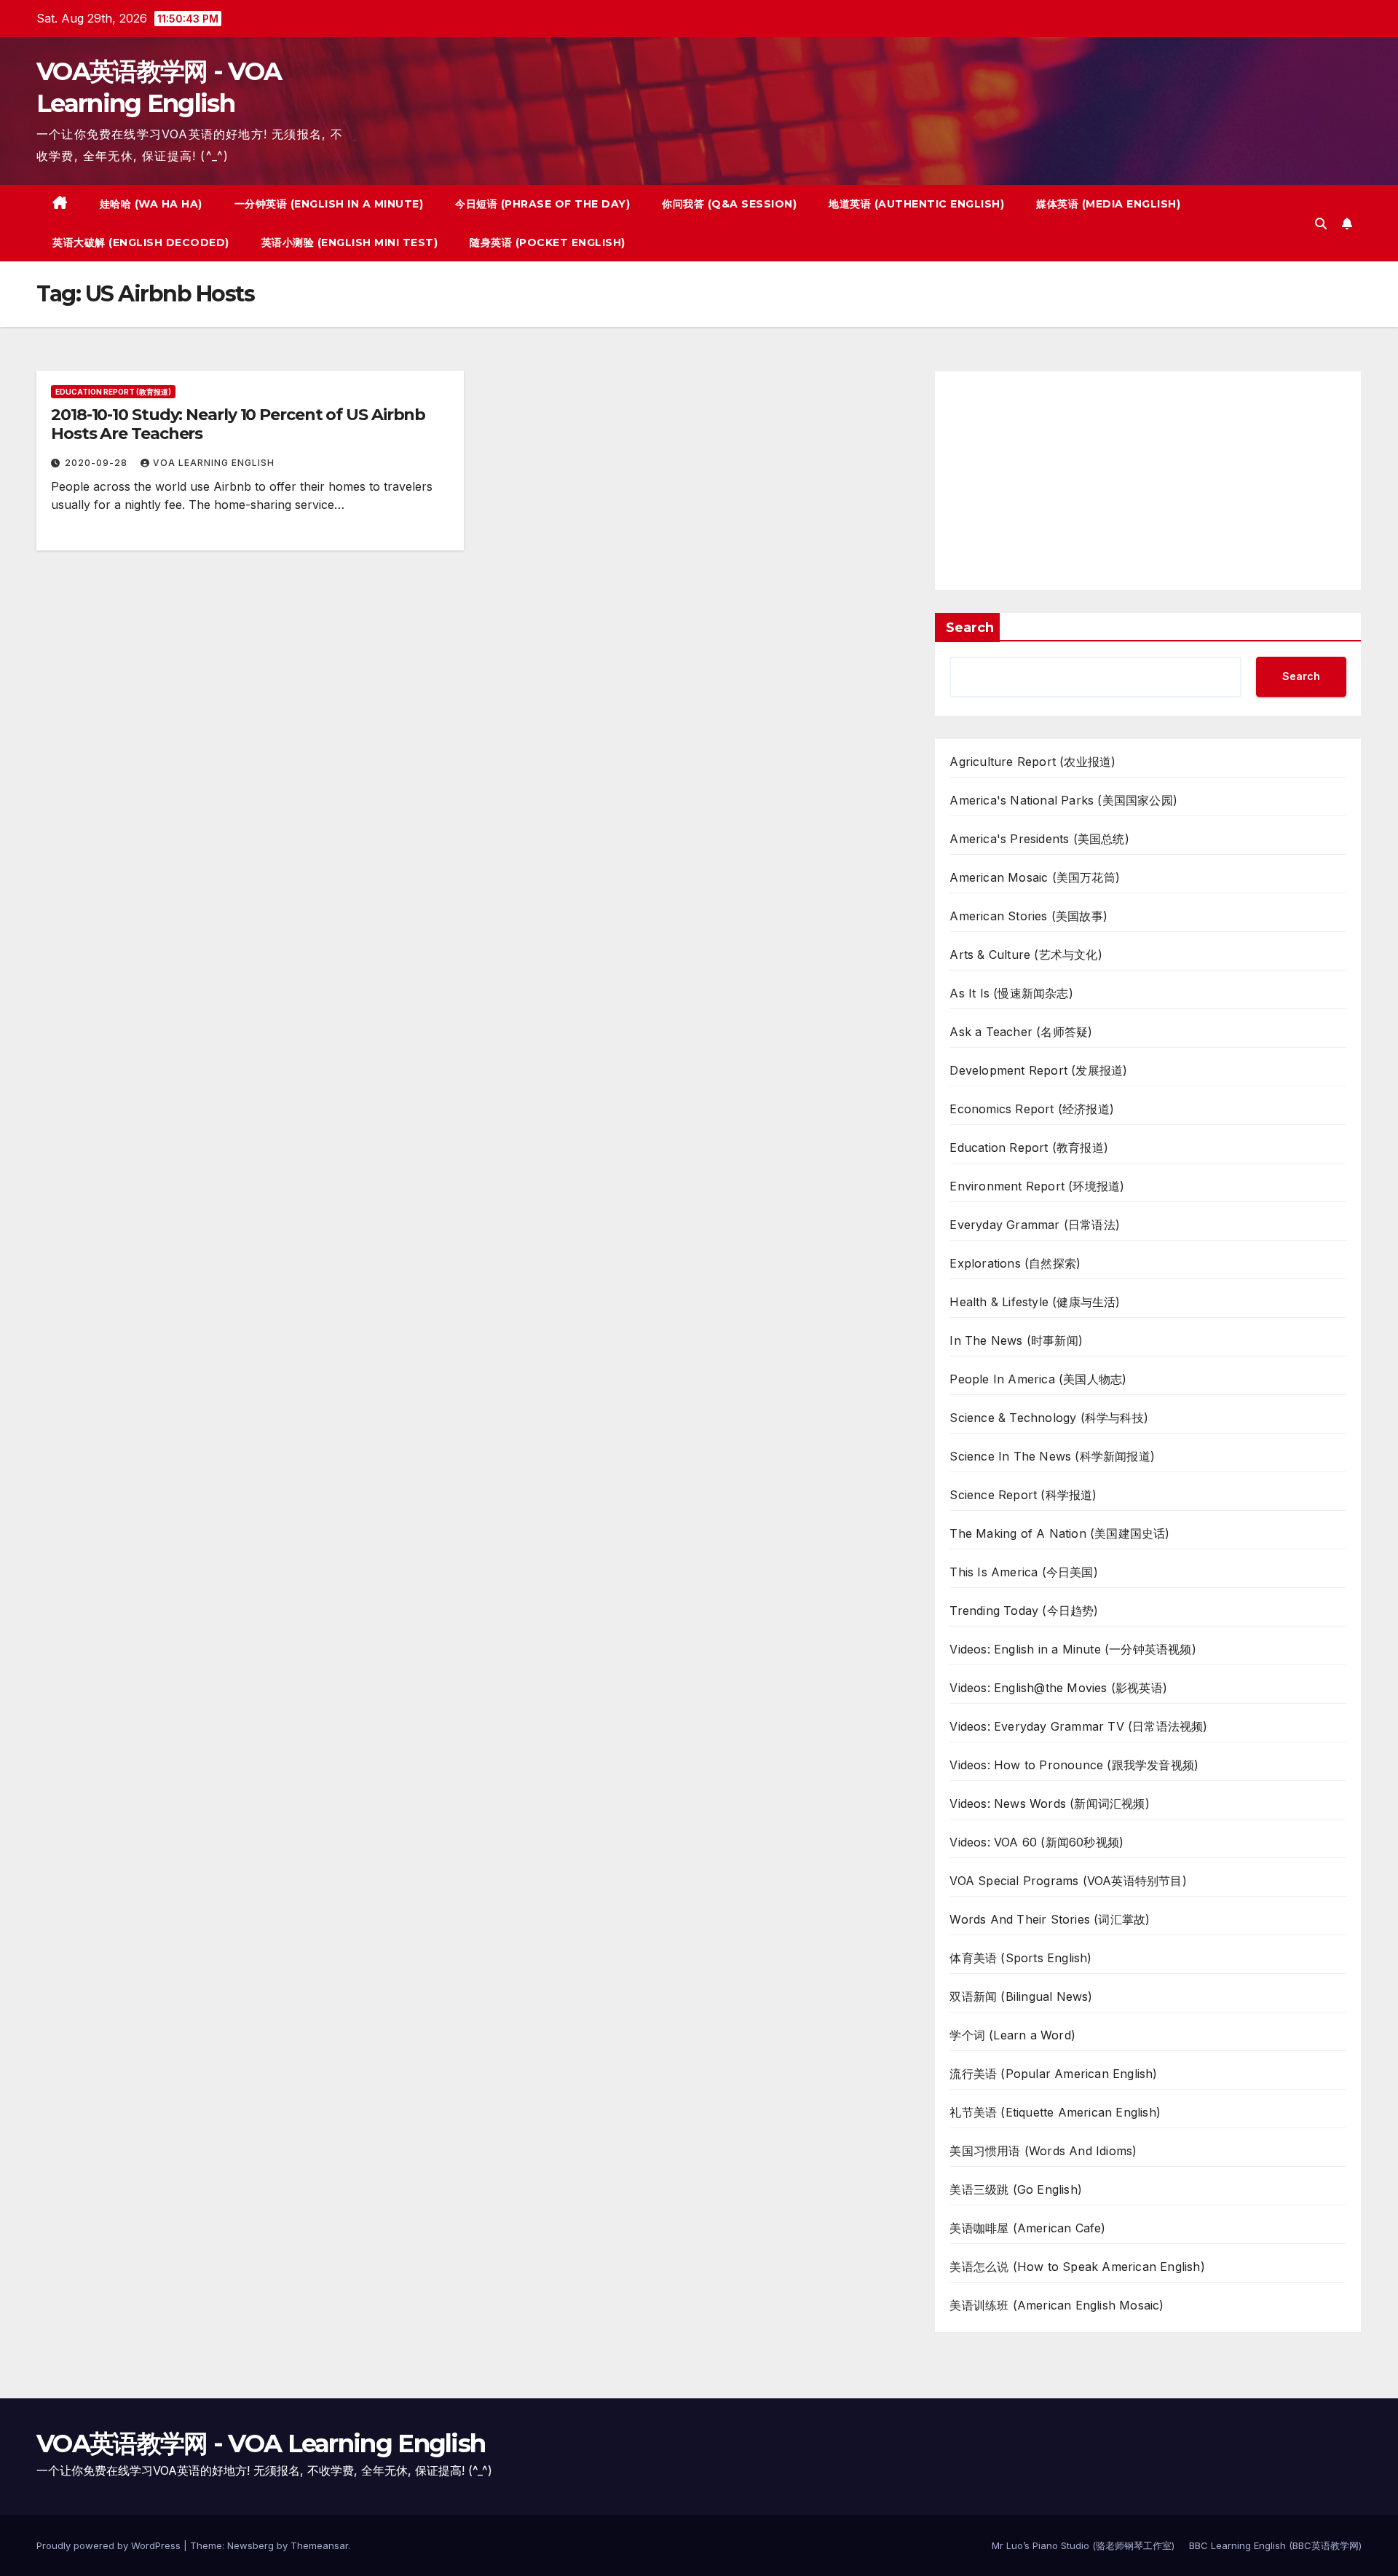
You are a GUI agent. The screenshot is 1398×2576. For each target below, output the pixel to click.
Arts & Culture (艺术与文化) (1026, 955)
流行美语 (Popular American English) (1053, 2074)
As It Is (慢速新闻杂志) (1011, 993)
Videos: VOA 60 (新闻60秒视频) (1036, 1842)
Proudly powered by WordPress (110, 2545)
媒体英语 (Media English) (1108, 204)
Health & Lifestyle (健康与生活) (1035, 1302)
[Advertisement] (1148, 481)
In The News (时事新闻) (1016, 1340)
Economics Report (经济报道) (1032, 1109)
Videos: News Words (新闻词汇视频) (1049, 1803)
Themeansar (319, 2545)
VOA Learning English (214, 463)
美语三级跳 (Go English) (1016, 2189)
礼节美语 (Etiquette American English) (1055, 2112)
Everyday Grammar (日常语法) (1035, 1225)
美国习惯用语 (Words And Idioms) (1043, 2151)
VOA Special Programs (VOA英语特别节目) (1068, 1881)
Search (970, 628)
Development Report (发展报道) (1038, 1070)
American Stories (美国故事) (1028, 916)
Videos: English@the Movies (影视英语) (1058, 1688)
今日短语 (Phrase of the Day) (542, 204)
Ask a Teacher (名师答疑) (1021, 1032)
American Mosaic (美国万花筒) (1035, 877)
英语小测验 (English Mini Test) (350, 242)
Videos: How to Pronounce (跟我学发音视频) (1074, 1765)
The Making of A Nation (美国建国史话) (1059, 1533)
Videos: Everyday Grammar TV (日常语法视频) (1078, 1726)
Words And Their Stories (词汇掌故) (1050, 1919)
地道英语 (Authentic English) (916, 204)
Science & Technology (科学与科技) (1049, 1418)
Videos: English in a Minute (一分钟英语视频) (1073, 1649)
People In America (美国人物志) (1038, 1379)
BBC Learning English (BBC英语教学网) (1275, 2545)
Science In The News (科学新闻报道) (1052, 1456)
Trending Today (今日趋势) (1024, 1611)
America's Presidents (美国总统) (1039, 839)
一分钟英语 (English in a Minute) (329, 204)
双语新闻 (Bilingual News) (1021, 1996)
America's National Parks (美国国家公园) (1063, 800)
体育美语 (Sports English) (1020, 1958)
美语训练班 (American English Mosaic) (1057, 2305)
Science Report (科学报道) (1023, 1495)
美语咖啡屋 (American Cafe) (1027, 2228)
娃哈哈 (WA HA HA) (151, 204)
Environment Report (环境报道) (1037, 1186)
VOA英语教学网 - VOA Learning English (261, 2443)
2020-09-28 (98, 463)
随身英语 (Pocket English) (548, 242)
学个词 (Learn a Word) (1012, 2035)
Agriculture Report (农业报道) (1032, 762)
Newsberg (250, 2545)
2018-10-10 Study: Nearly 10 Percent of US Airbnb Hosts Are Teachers (238, 424)
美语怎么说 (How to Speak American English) (1077, 2267)
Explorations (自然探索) (1015, 1263)
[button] (1321, 224)
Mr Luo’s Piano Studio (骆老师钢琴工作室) (1083, 2545)
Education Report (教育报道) (113, 392)
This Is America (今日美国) (1023, 1572)
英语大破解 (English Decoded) (141, 242)
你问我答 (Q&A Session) (729, 204)
